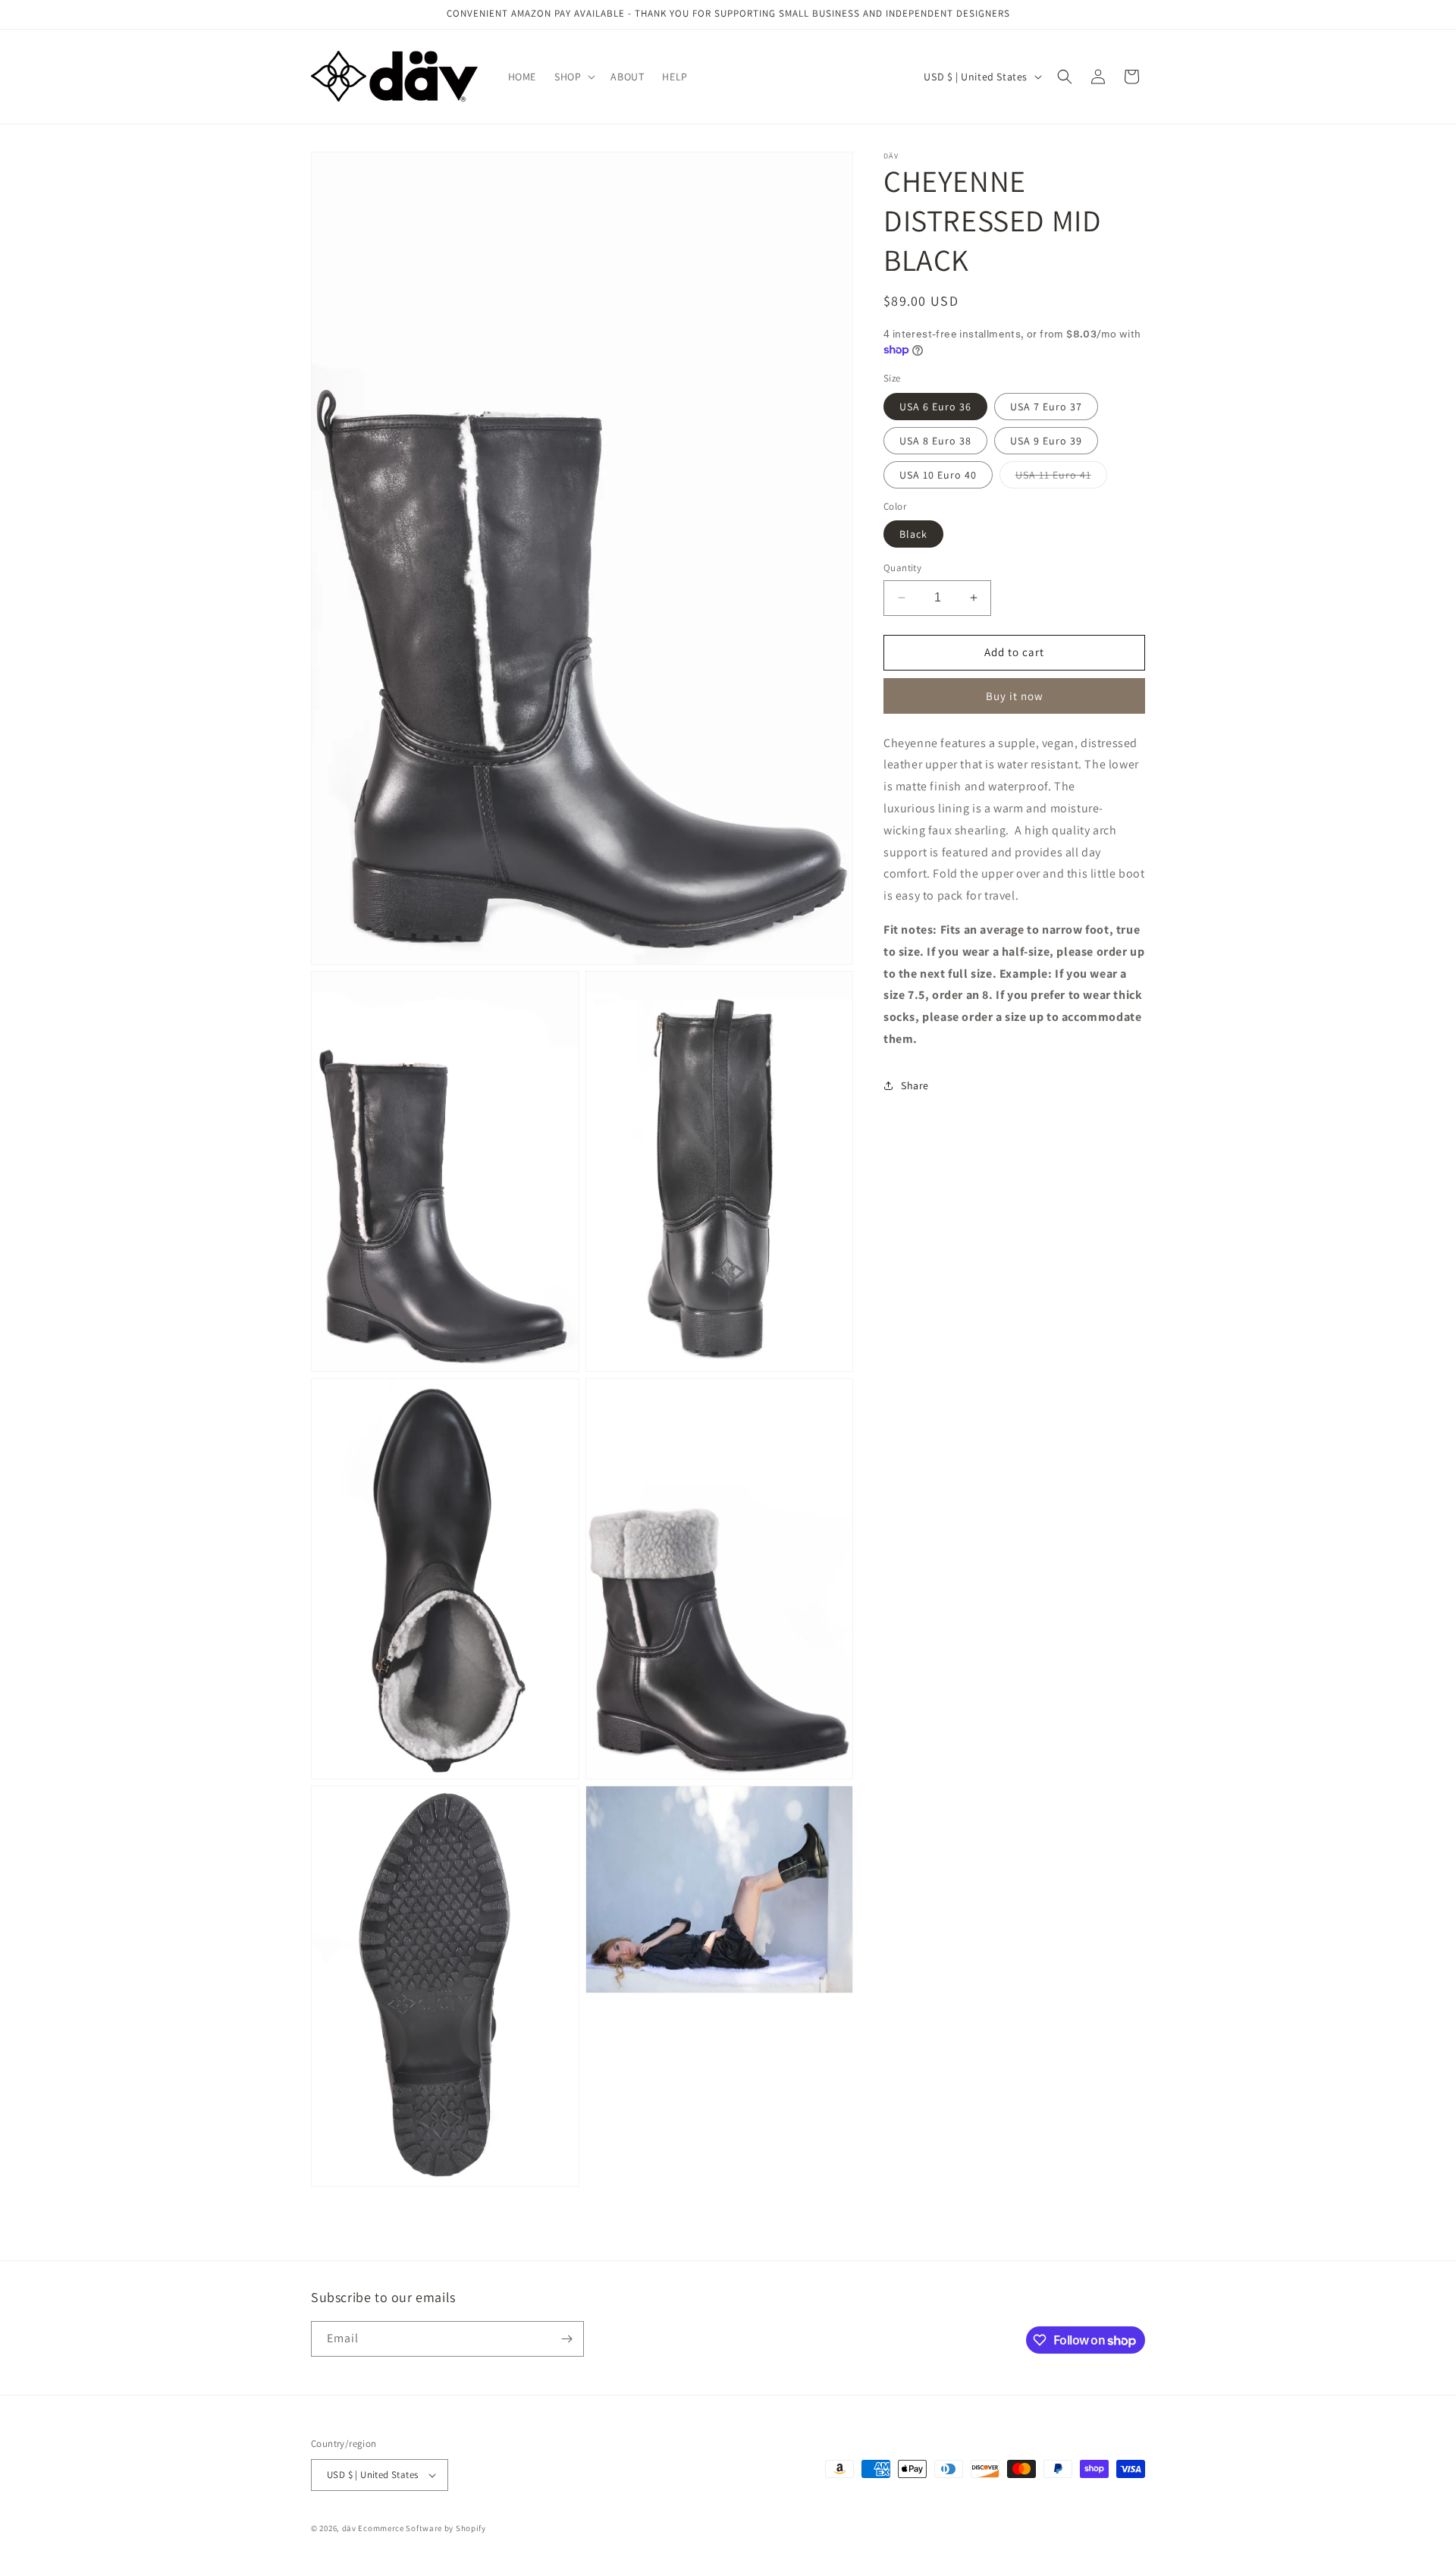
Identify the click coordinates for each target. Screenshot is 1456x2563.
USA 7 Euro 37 (1046, 406)
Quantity (902, 568)
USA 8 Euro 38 (935, 440)
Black (913, 534)
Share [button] (915, 1085)
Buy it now (1015, 695)
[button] (573, 77)
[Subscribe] (566, 2339)
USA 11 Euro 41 (1061, 477)
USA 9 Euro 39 (1046, 440)
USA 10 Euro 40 (938, 474)
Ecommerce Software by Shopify (422, 2528)
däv (350, 2528)
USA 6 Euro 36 (935, 406)
